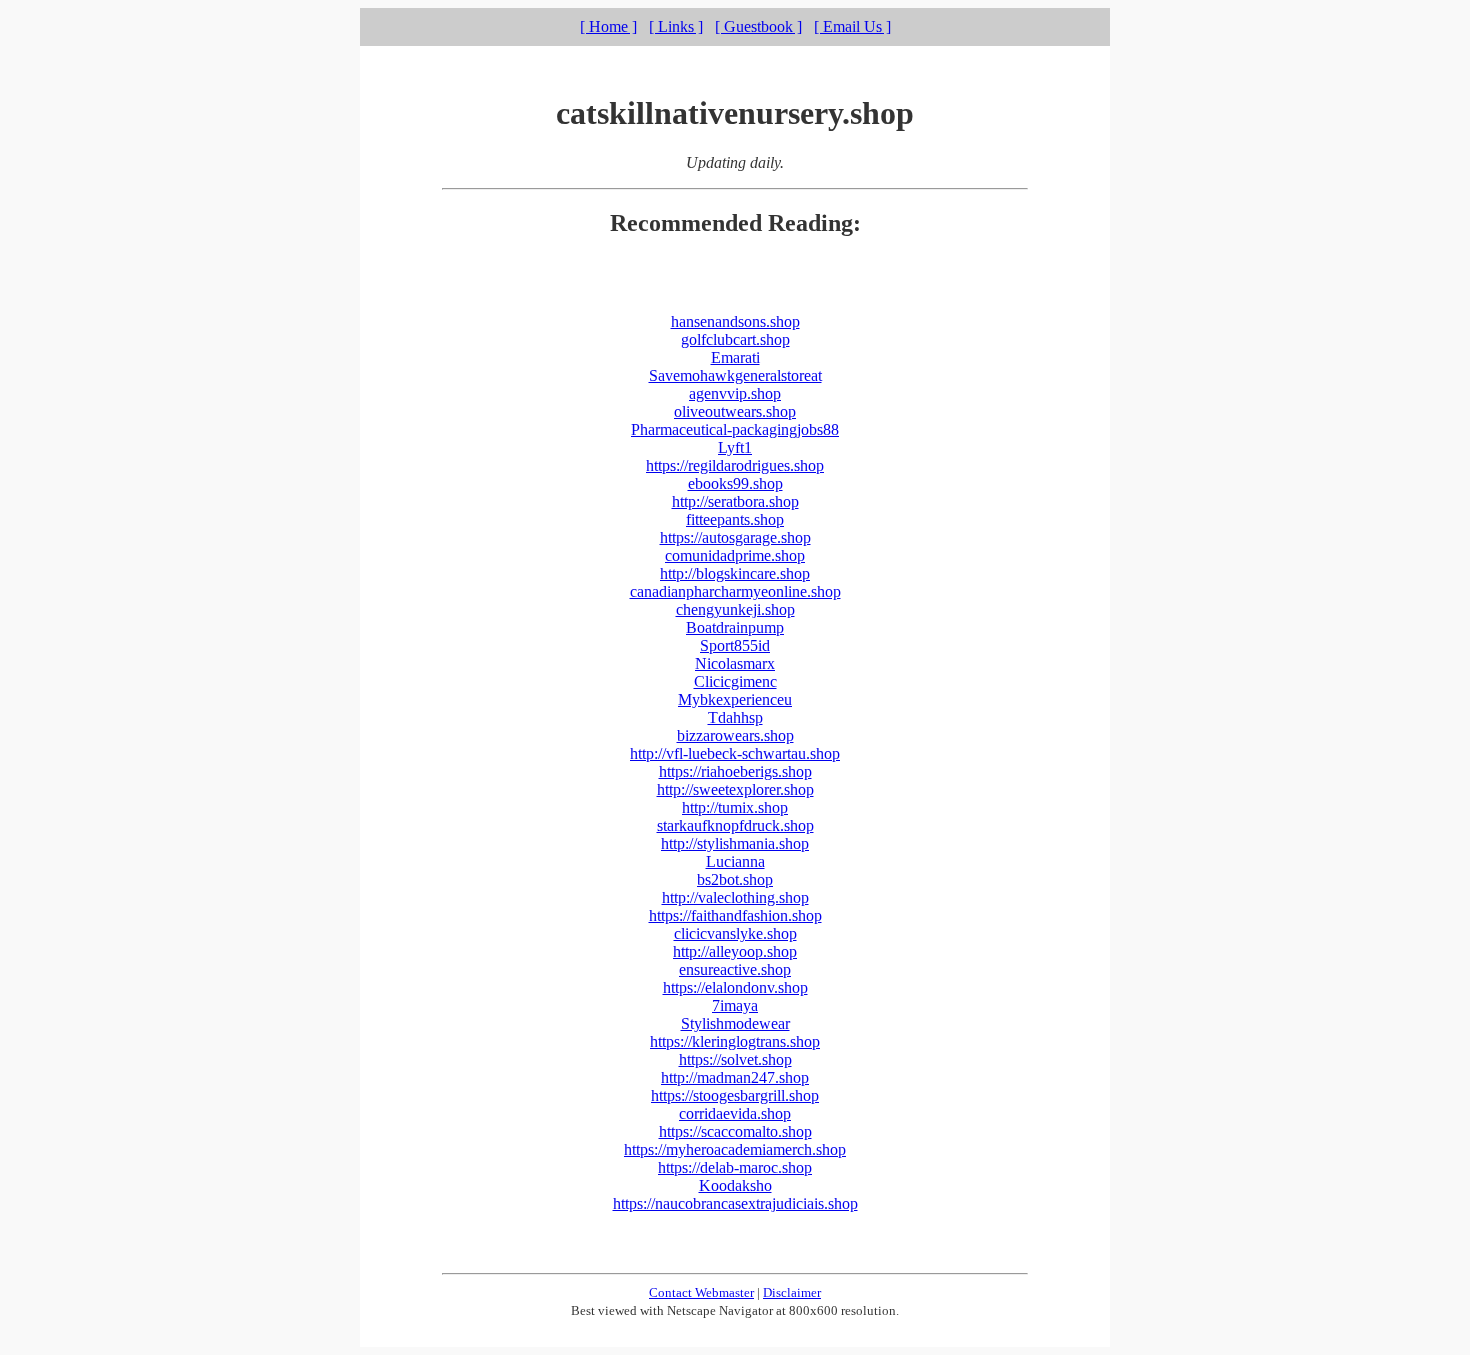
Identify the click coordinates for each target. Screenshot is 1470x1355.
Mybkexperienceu (735, 699)
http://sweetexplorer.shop (735, 789)
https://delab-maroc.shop (735, 1167)
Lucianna (735, 861)
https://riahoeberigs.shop (735, 771)
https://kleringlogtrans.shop (735, 1041)
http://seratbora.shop (735, 501)
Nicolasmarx (735, 663)
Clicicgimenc (735, 681)
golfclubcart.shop (735, 339)
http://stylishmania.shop (735, 843)
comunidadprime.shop (735, 555)
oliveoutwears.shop (735, 411)
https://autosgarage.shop (735, 537)
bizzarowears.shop (735, 735)
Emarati (735, 357)
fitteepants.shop (735, 519)
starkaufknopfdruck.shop (735, 825)
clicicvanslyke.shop (735, 933)
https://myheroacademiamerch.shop (735, 1149)
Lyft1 (735, 447)
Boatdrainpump (735, 627)
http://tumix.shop (735, 807)
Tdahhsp (735, 717)
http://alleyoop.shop (735, 951)
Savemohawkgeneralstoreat (735, 375)
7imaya (735, 1005)
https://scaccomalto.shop (735, 1131)
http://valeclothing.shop (735, 897)
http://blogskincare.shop (735, 573)
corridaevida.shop (735, 1113)
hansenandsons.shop (735, 321)
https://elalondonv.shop (735, 987)
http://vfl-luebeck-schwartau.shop (735, 753)
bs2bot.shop (735, 879)
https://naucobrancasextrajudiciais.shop (735, 1203)
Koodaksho (735, 1185)
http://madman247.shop (735, 1077)
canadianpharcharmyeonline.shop (735, 591)
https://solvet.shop (735, 1059)
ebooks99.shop (735, 483)
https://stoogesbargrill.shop (735, 1095)
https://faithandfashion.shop (735, 915)
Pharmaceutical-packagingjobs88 (735, 429)
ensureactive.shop (735, 969)
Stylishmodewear (735, 1023)
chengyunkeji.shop (735, 609)
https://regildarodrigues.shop (735, 465)
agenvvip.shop (735, 393)
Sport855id (735, 645)
